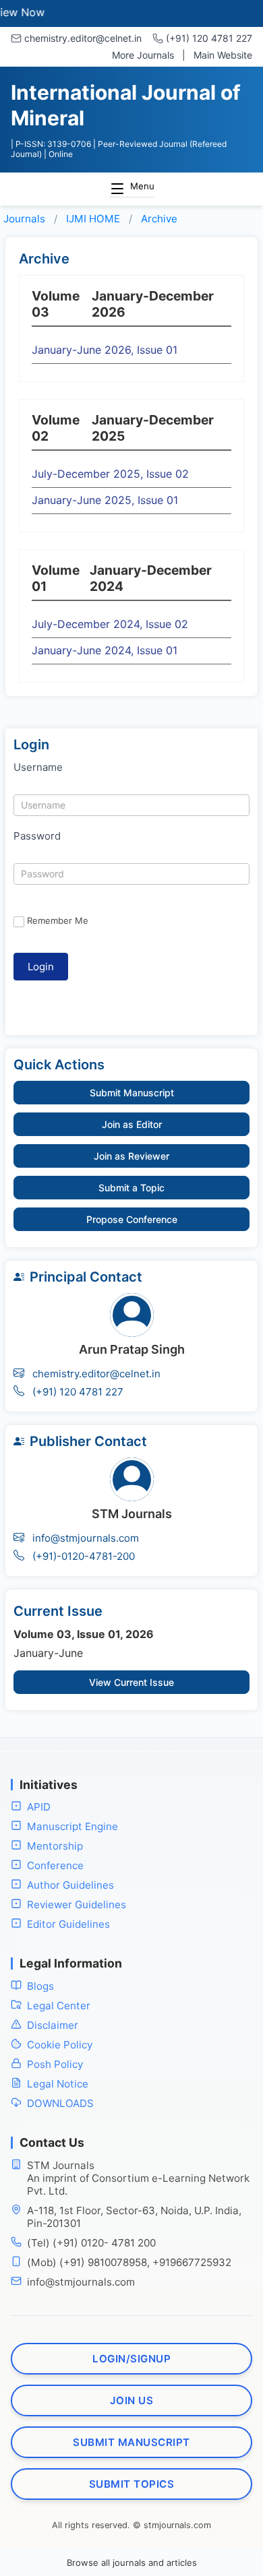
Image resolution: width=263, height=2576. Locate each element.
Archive (159, 219)
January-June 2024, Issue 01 (105, 650)
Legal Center (59, 2006)
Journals (24, 219)
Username (38, 767)
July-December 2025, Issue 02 (110, 474)
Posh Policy (55, 2064)
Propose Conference (132, 1219)
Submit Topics (132, 2484)
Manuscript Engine (72, 1826)
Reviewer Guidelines (77, 1905)
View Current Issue (131, 1682)
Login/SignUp (131, 2359)
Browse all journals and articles (132, 2563)
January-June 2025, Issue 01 (105, 500)
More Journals (143, 55)
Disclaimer (53, 2025)
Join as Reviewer (131, 1156)
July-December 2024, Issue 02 (110, 624)
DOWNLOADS (60, 2103)
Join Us (132, 2400)
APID (39, 1807)
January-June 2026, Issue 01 (105, 350)
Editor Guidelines (68, 1924)
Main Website (223, 55)
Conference (55, 1865)
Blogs (40, 1986)
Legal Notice (58, 2084)
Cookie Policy (60, 2045)
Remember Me (58, 920)
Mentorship (55, 1846)
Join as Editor (132, 1124)
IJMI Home (93, 219)
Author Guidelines (70, 1885)
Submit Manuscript (132, 1093)
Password (37, 836)
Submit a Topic (131, 1188)
